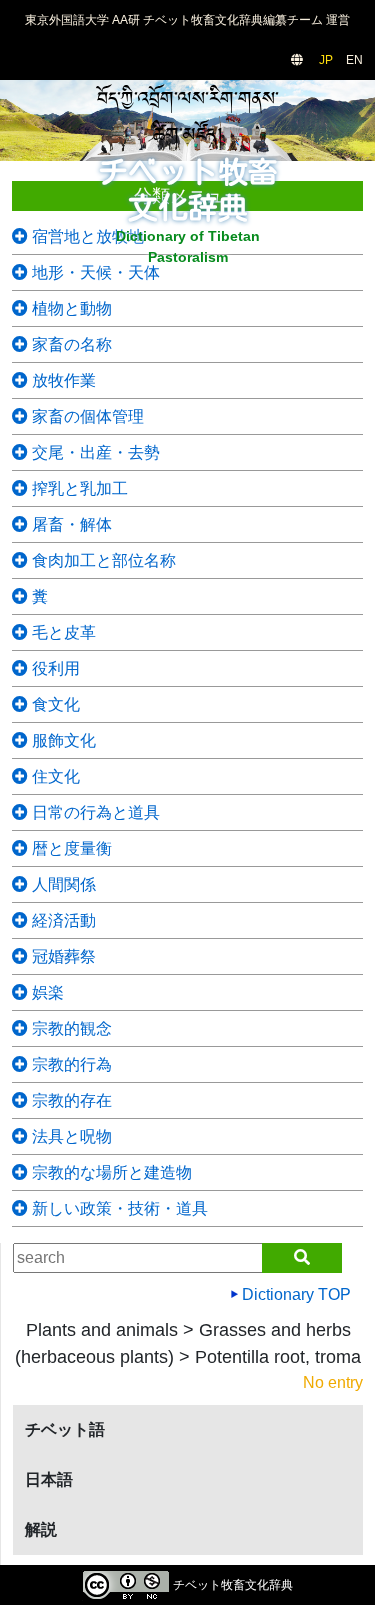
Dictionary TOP (294, 1294)
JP (326, 60)
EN (354, 60)
